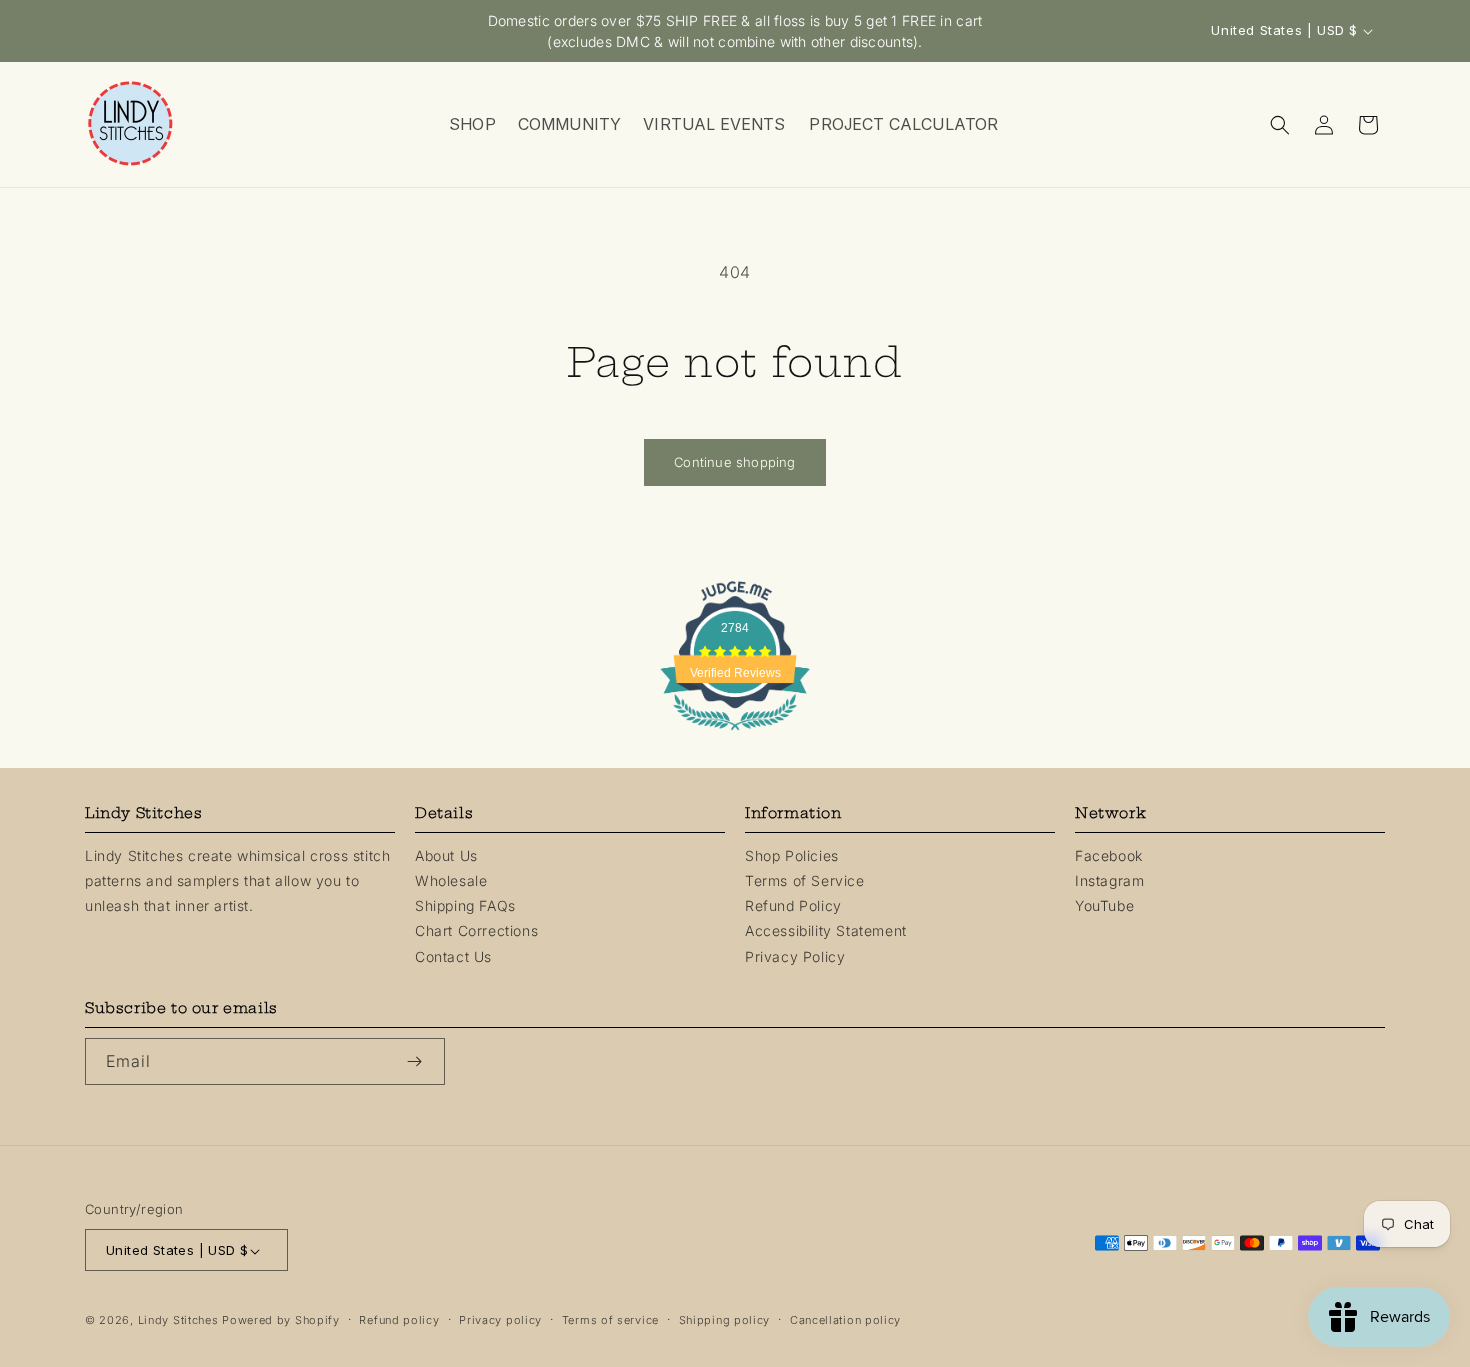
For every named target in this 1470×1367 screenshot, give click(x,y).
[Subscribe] (422, 1061)
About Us (446, 855)
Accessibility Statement (826, 931)
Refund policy (399, 1321)
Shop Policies (792, 855)
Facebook (1109, 855)
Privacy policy (500, 1321)
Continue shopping (734, 462)
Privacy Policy (795, 956)
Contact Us (453, 956)
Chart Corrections (476, 931)
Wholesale (451, 880)
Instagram (1109, 880)
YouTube (1104, 905)
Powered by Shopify (281, 1321)
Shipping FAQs (465, 905)
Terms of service (610, 1321)
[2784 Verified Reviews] (735, 733)
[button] (471, 124)
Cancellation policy (845, 1321)
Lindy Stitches (178, 1321)
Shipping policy (725, 1321)
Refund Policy (793, 905)
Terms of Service (805, 880)
